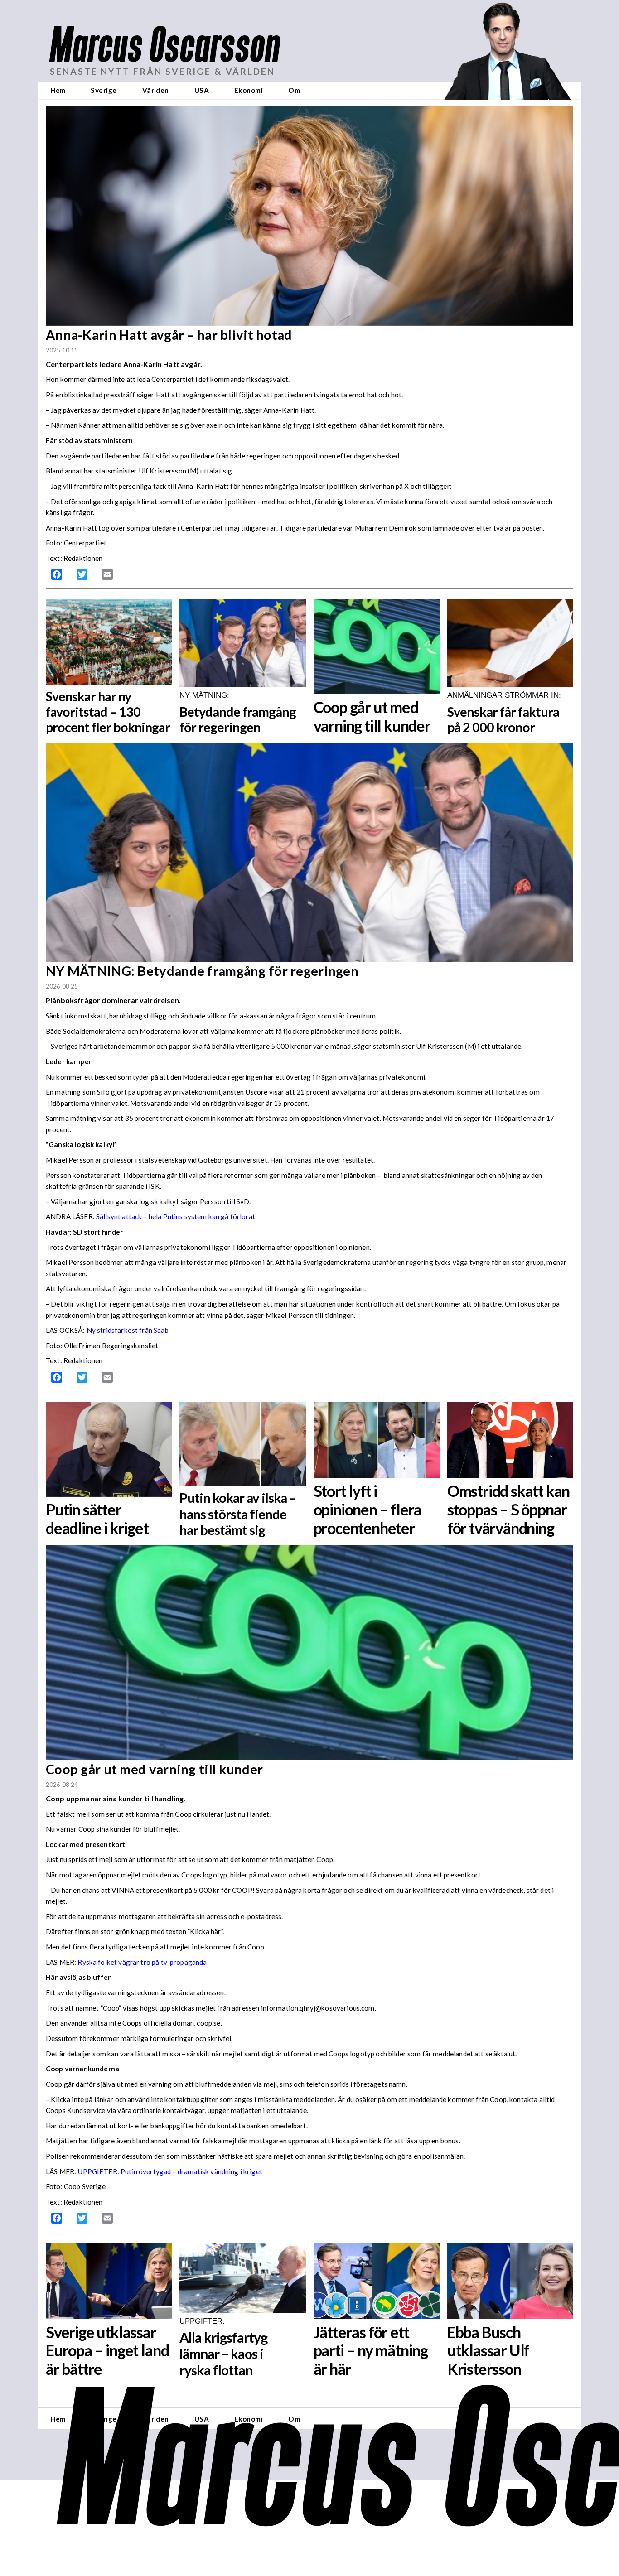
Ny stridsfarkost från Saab (128, 1330)
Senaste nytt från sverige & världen (162, 71)
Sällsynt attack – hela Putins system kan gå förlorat (176, 1216)
